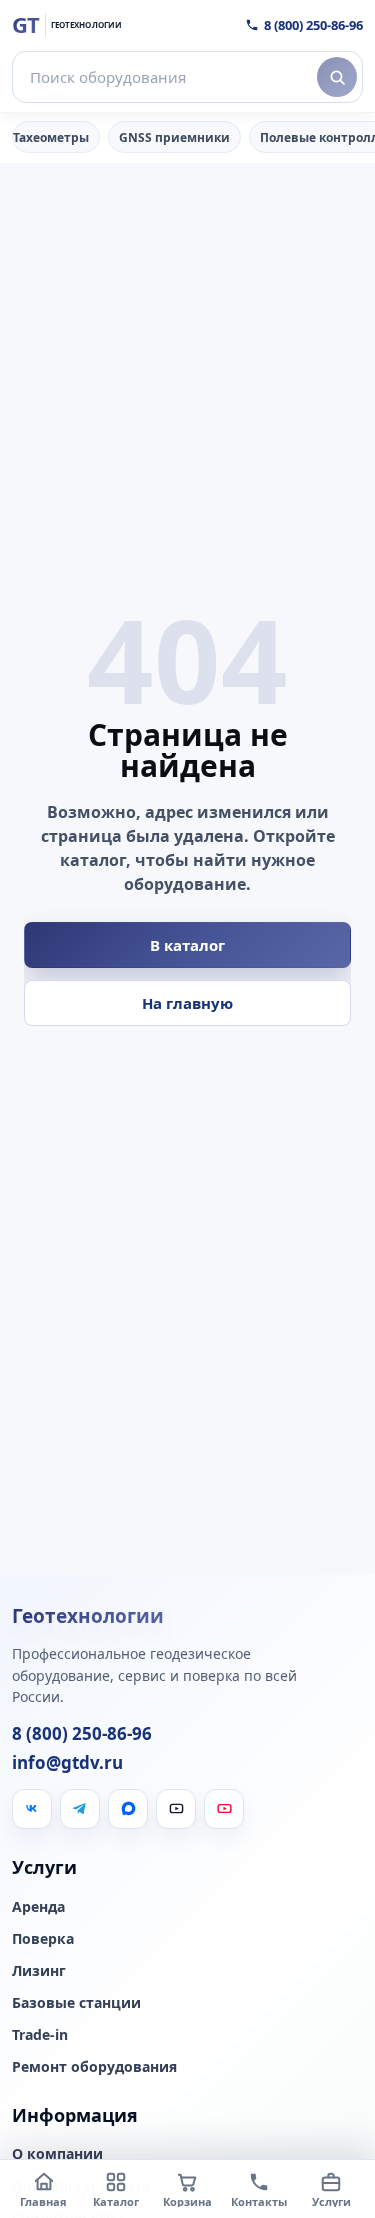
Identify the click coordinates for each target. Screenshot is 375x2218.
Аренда (38, 1907)
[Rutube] (176, 1809)
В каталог (187, 945)
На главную (187, 1003)
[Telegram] (80, 1809)
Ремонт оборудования (94, 2067)
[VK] (32, 1809)
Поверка (43, 1939)
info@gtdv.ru (67, 1763)
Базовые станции (76, 2003)
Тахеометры (51, 137)
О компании (57, 2154)
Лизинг (39, 1971)
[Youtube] (224, 1809)
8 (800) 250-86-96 (313, 25)
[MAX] (128, 1809)
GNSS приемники (174, 137)
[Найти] (337, 77)
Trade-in (40, 2035)
